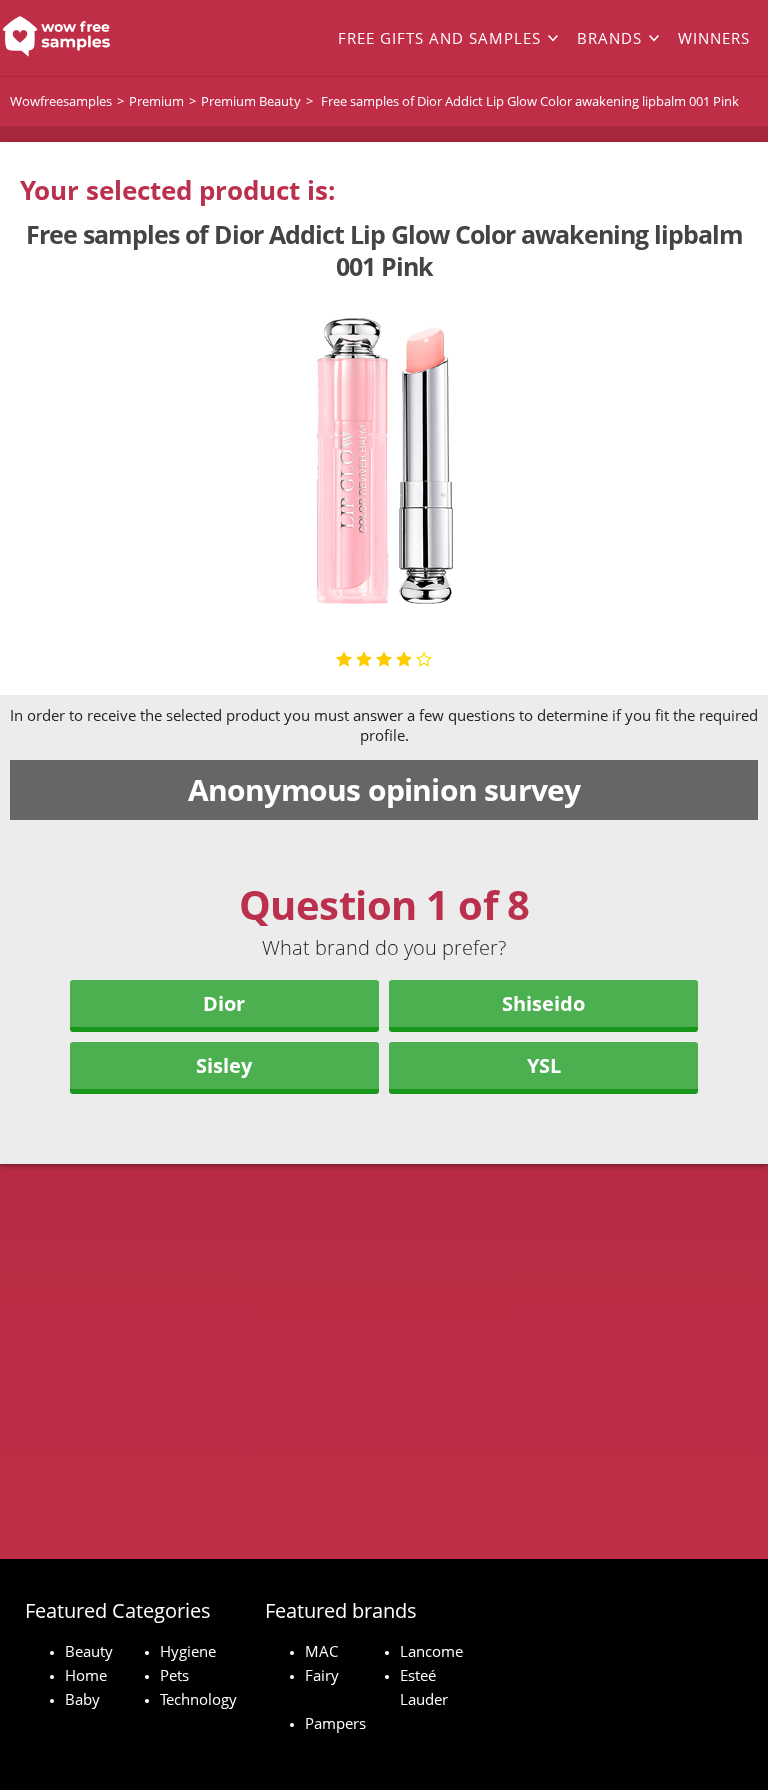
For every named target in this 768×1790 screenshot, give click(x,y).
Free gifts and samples (439, 38)
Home (86, 1675)
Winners (714, 38)
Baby (82, 1699)
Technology (198, 1699)
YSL (544, 1065)
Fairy (322, 1675)
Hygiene (188, 1651)
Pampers (335, 1723)
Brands (609, 38)
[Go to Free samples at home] (77, 38)
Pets (174, 1675)
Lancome (431, 1651)
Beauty (89, 1651)
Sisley (224, 1065)
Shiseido (543, 1003)
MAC (321, 1651)
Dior (224, 1003)
